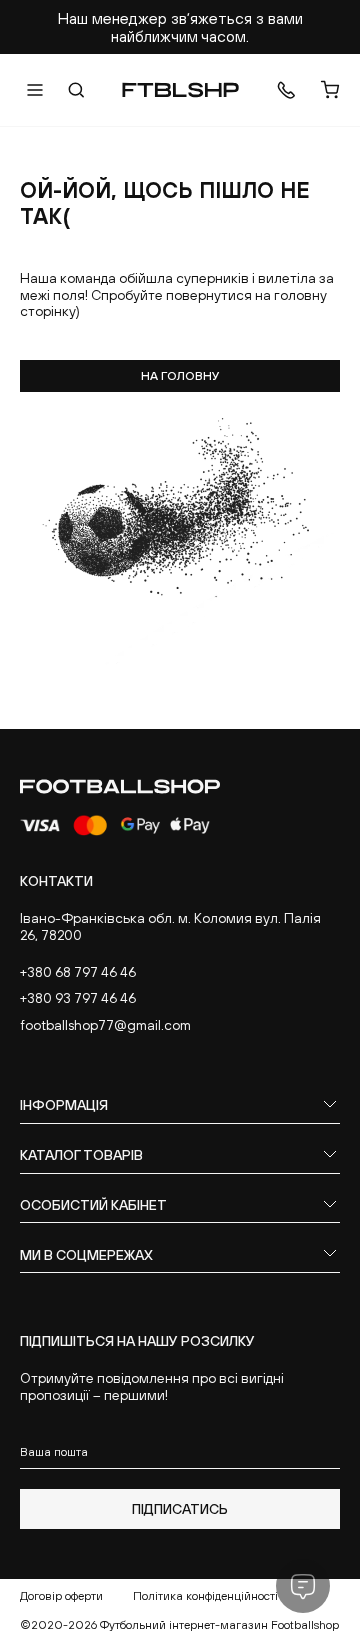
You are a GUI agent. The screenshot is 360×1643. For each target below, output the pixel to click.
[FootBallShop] (180, 90)
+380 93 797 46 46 (78, 998)
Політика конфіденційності (205, 1596)
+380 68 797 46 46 (78, 972)
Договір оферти (61, 1596)
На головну (180, 376)
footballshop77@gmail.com (105, 1025)
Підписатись (180, 1509)
